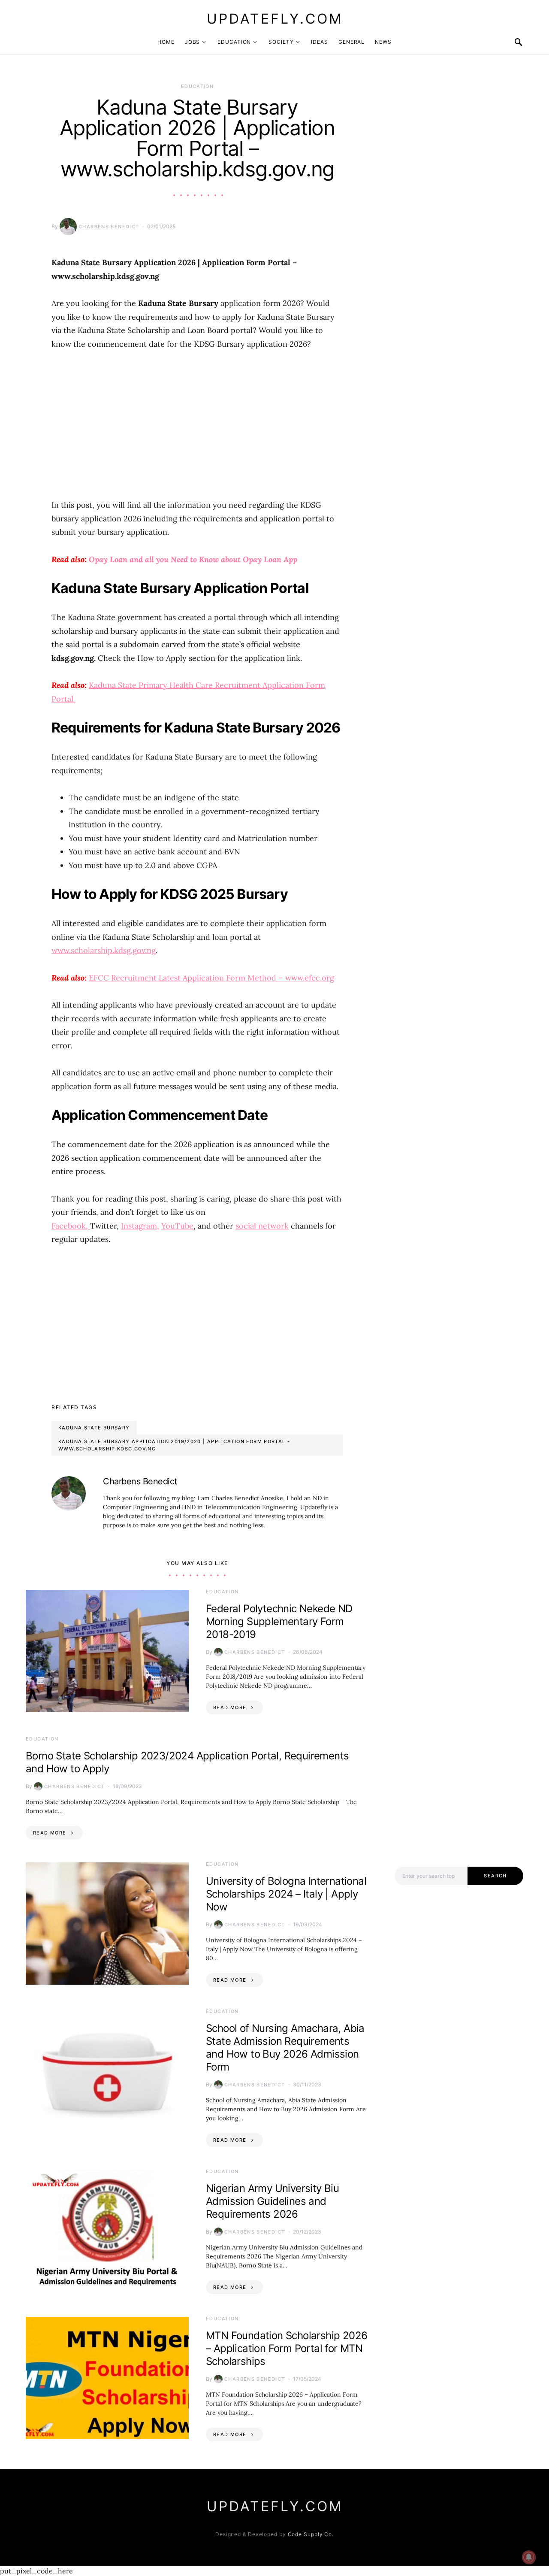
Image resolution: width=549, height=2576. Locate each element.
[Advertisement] (197, 424)
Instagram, (140, 1226)
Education (234, 42)
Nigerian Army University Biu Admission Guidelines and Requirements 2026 (272, 2201)
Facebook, (71, 1226)
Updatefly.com (275, 19)
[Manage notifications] (529, 2557)
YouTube (177, 1226)
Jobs (193, 42)
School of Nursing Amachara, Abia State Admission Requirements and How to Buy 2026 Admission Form (285, 2048)
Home (166, 42)
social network (262, 1226)
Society (281, 42)
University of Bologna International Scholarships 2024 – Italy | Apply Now (286, 1894)
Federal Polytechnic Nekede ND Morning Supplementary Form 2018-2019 (279, 1621)
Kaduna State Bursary (94, 1428)
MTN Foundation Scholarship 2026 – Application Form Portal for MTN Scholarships (287, 2348)
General (351, 42)
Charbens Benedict (109, 227)
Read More (230, 1707)
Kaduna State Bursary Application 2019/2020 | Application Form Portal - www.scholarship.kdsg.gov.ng (174, 1445)
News (383, 42)
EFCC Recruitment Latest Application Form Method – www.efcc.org (211, 978)
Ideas (320, 42)
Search (495, 1876)
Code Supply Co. (311, 2534)
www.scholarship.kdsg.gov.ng (104, 950)
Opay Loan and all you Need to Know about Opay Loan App (193, 559)
